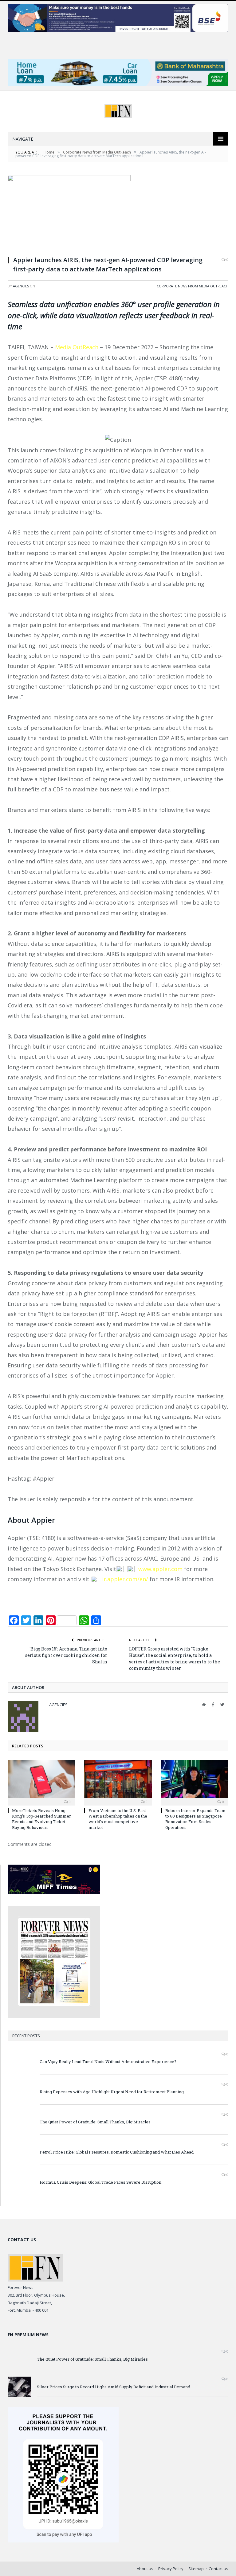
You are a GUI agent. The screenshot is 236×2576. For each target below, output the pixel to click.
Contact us (218, 2569)
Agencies (21, 286)
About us (145, 2569)
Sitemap (196, 2569)
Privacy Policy (171, 2569)
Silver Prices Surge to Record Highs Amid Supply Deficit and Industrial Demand (114, 2387)
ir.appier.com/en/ (124, 1579)
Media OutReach (77, 347)
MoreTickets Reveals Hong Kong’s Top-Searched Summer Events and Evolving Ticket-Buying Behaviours (41, 1819)
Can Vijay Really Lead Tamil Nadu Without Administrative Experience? (108, 2062)
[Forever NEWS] (118, 109)
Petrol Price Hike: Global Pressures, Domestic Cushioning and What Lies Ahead (117, 2152)
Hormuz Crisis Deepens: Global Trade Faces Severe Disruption (100, 2182)
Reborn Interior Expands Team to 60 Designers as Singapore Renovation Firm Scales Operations (195, 1819)
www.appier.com (160, 1569)
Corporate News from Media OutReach (193, 286)
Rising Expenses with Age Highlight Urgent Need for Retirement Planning (112, 2092)
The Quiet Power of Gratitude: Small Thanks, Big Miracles (95, 2122)
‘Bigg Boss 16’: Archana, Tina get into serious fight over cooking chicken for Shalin (66, 1655)
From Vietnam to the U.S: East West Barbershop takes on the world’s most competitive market (118, 1819)
